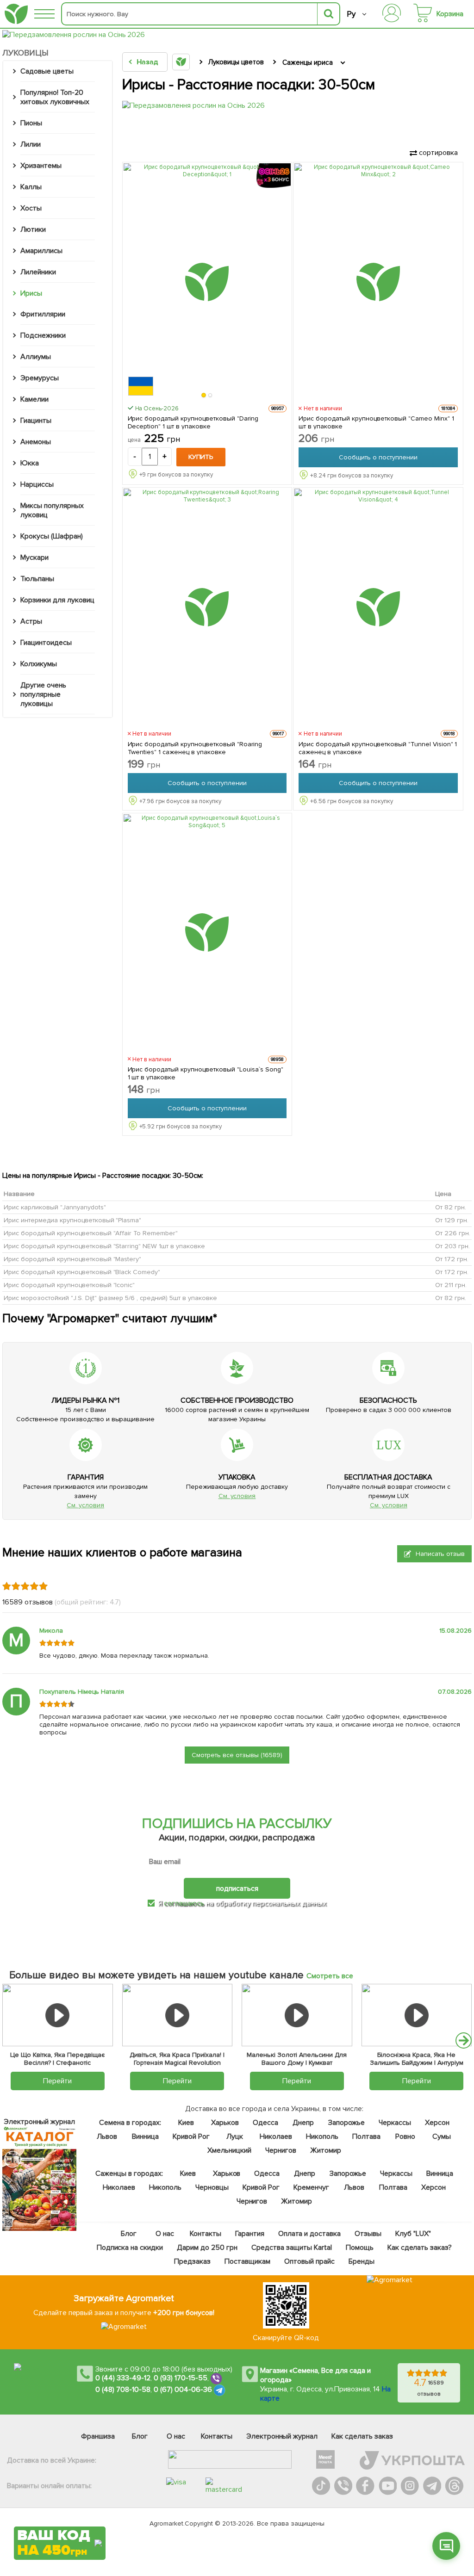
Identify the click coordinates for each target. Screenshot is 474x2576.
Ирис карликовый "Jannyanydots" (55, 1207)
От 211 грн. (451, 1285)
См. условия (85, 1505)
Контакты (205, 2234)
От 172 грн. (452, 1259)
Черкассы (394, 2123)
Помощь (359, 2248)
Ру (351, 14)
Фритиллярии (43, 314)
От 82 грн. (451, 1207)
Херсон (437, 2123)
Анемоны (36, 442)
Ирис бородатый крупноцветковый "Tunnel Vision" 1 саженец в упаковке (378, 748)
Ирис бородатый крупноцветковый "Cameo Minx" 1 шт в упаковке (376, 422)
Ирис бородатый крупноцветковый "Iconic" (69, 1285)
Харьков (225, 2123)
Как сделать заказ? (419, 2248)
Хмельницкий (229, 2150)
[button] (204, 395)
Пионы (31, 123)
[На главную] (16, 14)
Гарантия (249, 2234)
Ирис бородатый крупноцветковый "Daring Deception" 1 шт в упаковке (193, 422)
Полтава (366, 2136)
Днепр (303, 2123)
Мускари (34, 557)
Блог (128, 2234)
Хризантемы (41, 166)
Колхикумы (39, 664)
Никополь (322, 2136)
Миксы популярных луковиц (52, 510)
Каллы (31, 187)
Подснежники (43, 335)
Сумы (441, 2136)
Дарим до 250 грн (207, 2248)
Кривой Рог (191, 2136)
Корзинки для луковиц (57, 600)
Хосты (31, 208)
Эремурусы (40, 378)
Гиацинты (36, 421)
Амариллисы (41, 251)
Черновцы (212, 2187)
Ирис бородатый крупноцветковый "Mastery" (72, 1259)
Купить (201, 457)
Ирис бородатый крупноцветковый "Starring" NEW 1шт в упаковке (104, 1246)
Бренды (361, 2261)
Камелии (34, 399)
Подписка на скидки (130, 2248)
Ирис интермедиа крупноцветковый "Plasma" (72, 1220)
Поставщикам (247, 2261)
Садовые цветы (47, 71)
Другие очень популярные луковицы (43, 694)
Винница (145, 2136)
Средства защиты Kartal (292, 2248)
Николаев (276, 2136)
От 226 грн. (453, 1233)
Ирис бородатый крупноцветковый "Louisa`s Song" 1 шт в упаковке (206, 1073)
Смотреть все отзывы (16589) (237, 1755)
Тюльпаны (37, 579)
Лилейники (38, 272)
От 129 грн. (452, 1220)
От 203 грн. (452, 1246)
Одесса (265, 2123)
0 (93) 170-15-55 (181, 2378)
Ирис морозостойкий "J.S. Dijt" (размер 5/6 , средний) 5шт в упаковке (110, 1297)
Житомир (325, 2150)
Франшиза (98, 2436)
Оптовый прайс (309, 2261)
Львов (107, 2136)
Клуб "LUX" (413, 2234)
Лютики (33, 229)
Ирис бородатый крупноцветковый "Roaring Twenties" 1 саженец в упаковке (195, 748)
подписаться (237, 1889)
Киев (186, 2123)
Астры (31, 621)
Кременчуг (311, 2187)
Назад (147, 62)
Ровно (405, 2136)
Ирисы (31, 293)
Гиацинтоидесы (46, 643)
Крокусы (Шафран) (52, 536)
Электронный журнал (282, 2436)
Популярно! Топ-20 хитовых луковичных (55, 97)
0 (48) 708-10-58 (123, 2390)
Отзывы (368, 2234)
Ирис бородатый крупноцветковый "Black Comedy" (82, 1272)
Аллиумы (36, 357)
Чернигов (281, 2150)
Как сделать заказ (362, 2436)
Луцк (235, 2136)
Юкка (30, 463)
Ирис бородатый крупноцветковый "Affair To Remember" (91, 1233)
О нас (164, 2234)
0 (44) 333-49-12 (123, 2378)
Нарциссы (37, 484)
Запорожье (346, 2123)
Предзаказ (192, 2261)
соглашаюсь (184, 1903)
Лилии (31, 144)
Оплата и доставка (309, 2234)
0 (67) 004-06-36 (183, 2390)
